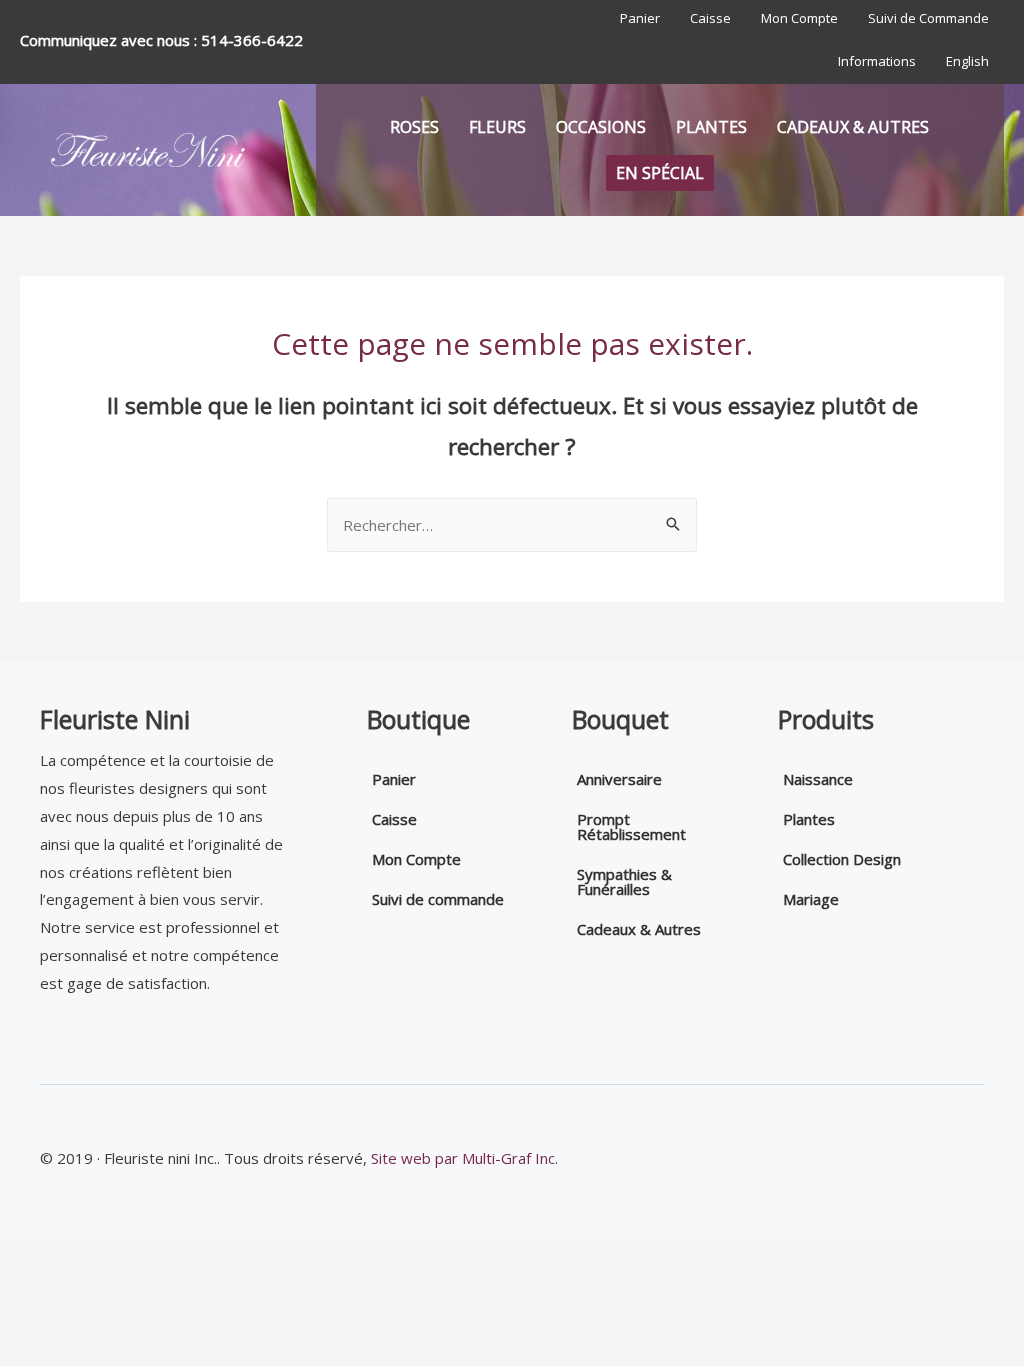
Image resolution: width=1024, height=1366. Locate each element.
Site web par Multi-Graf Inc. (464, 1158)
